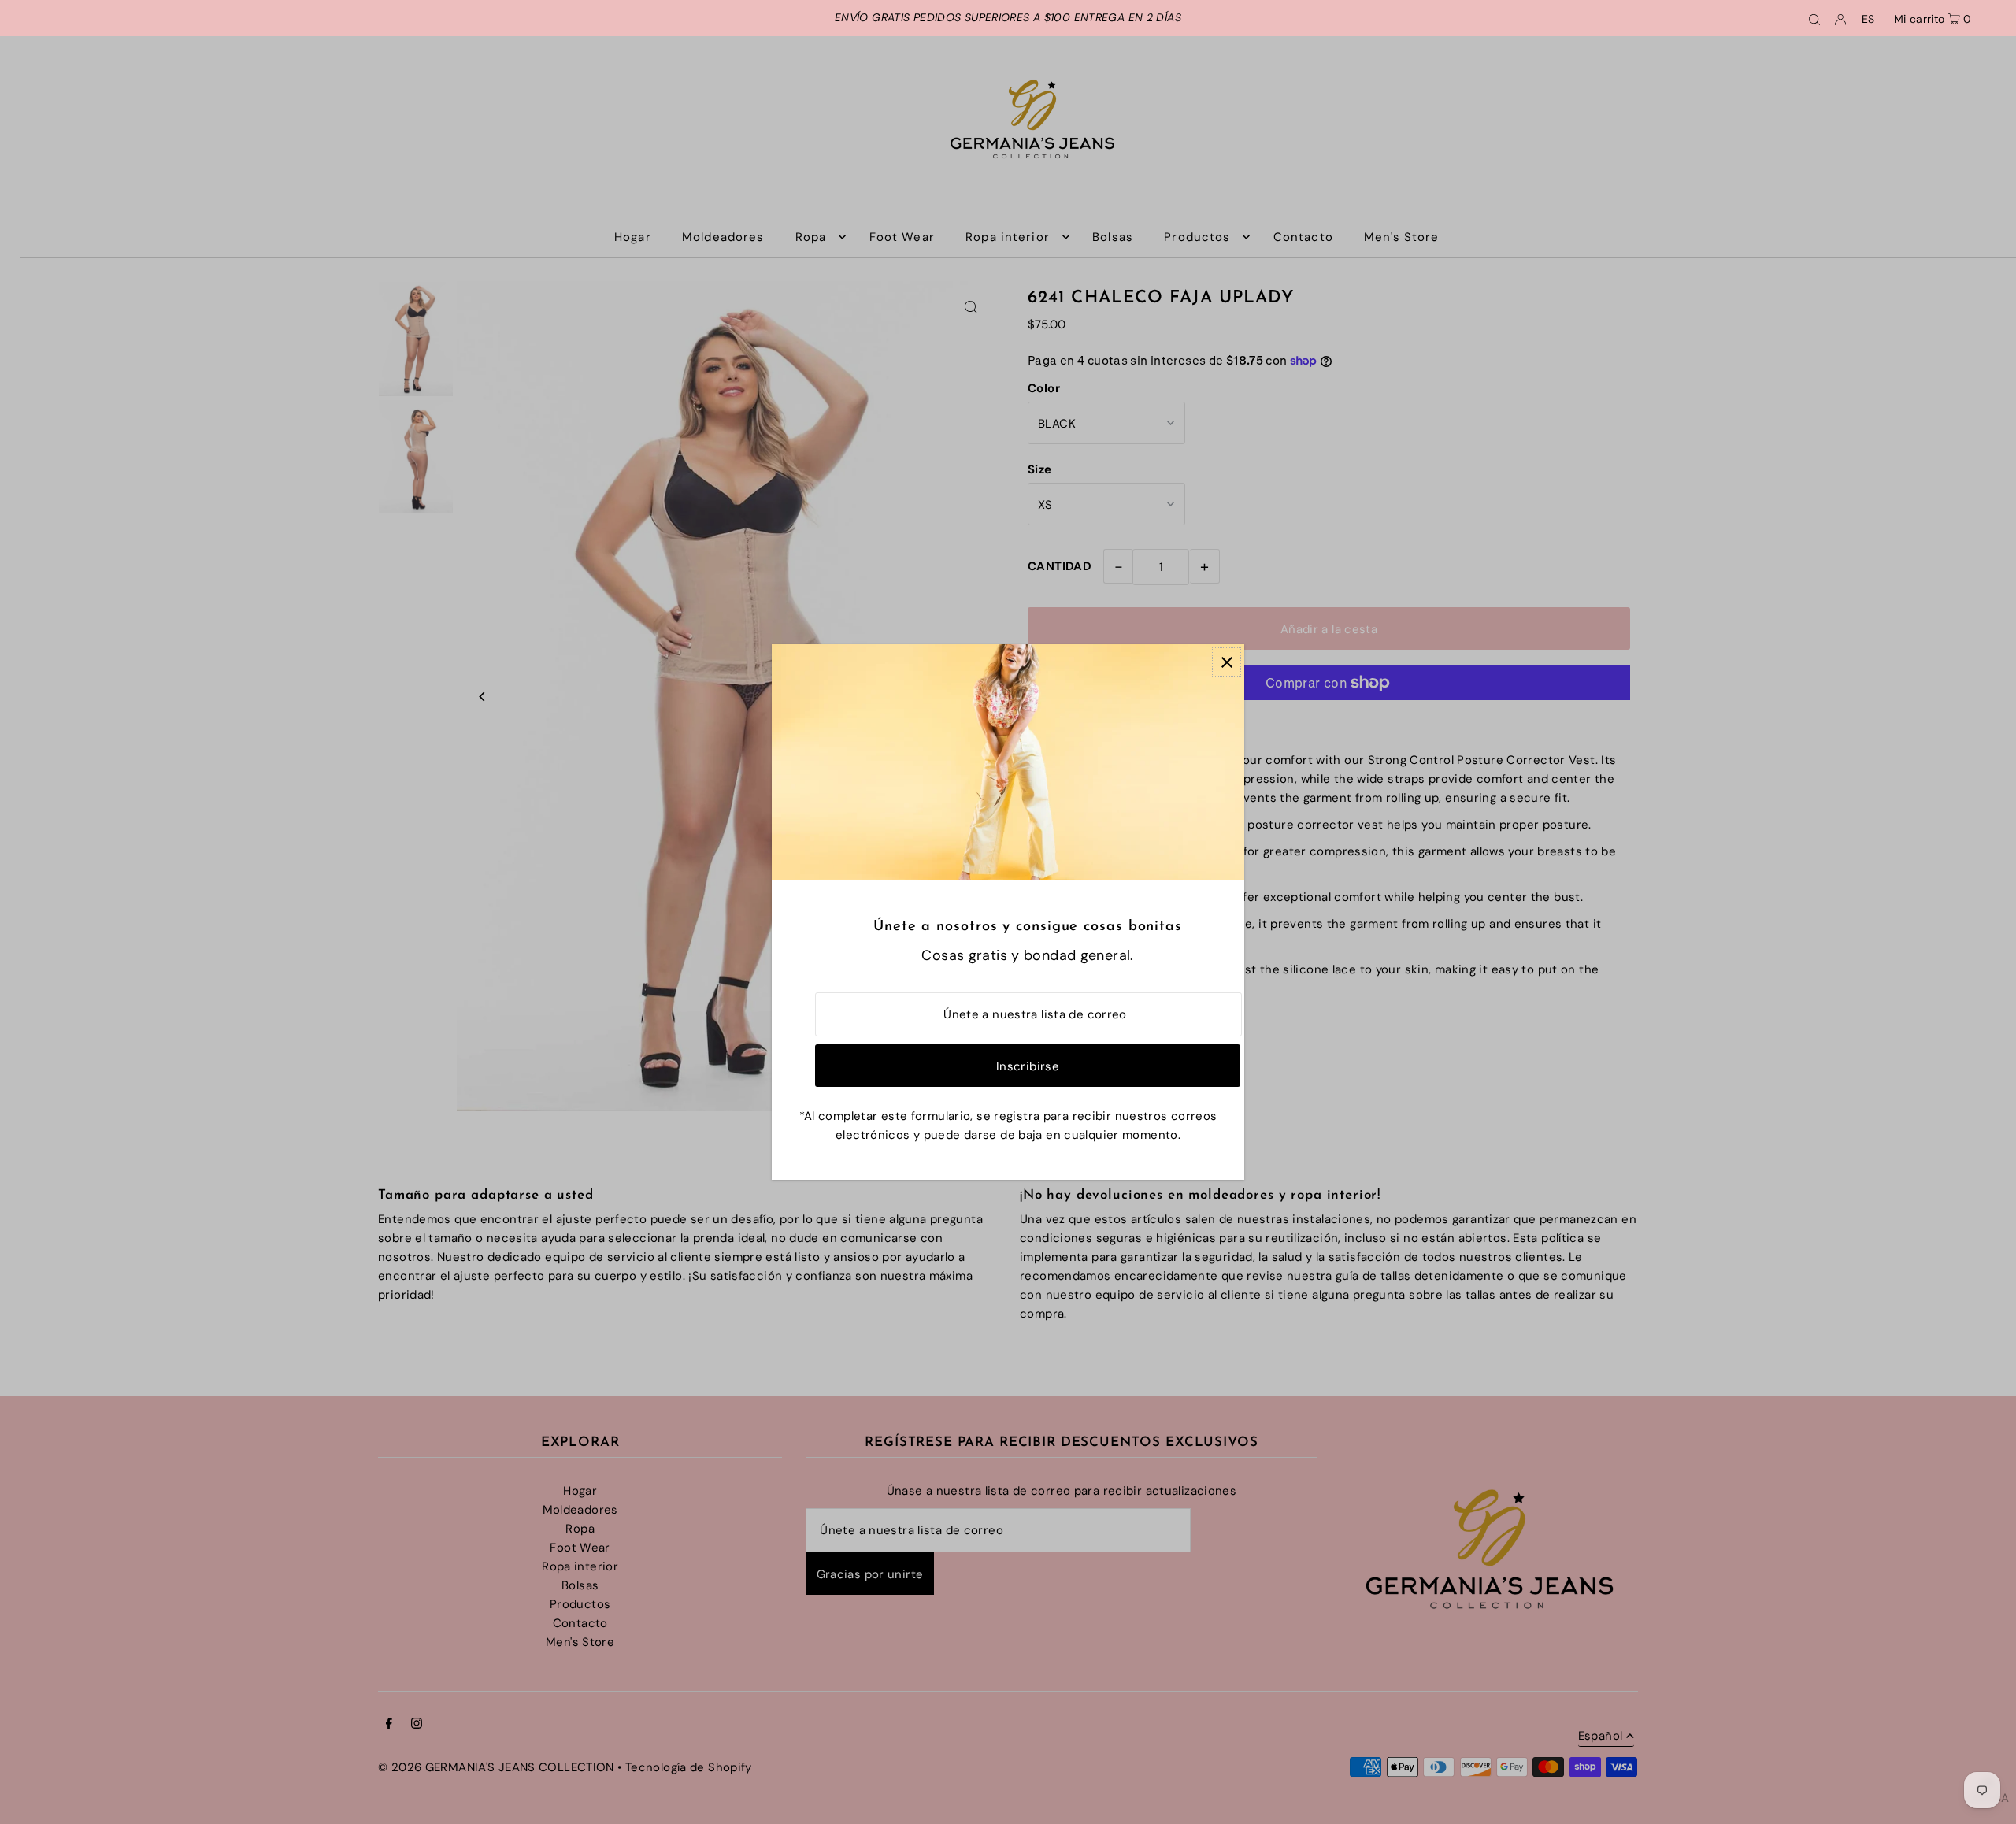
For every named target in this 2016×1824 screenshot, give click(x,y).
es (1868, 19)
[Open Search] (1814, 18)
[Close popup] (1227, 662)
